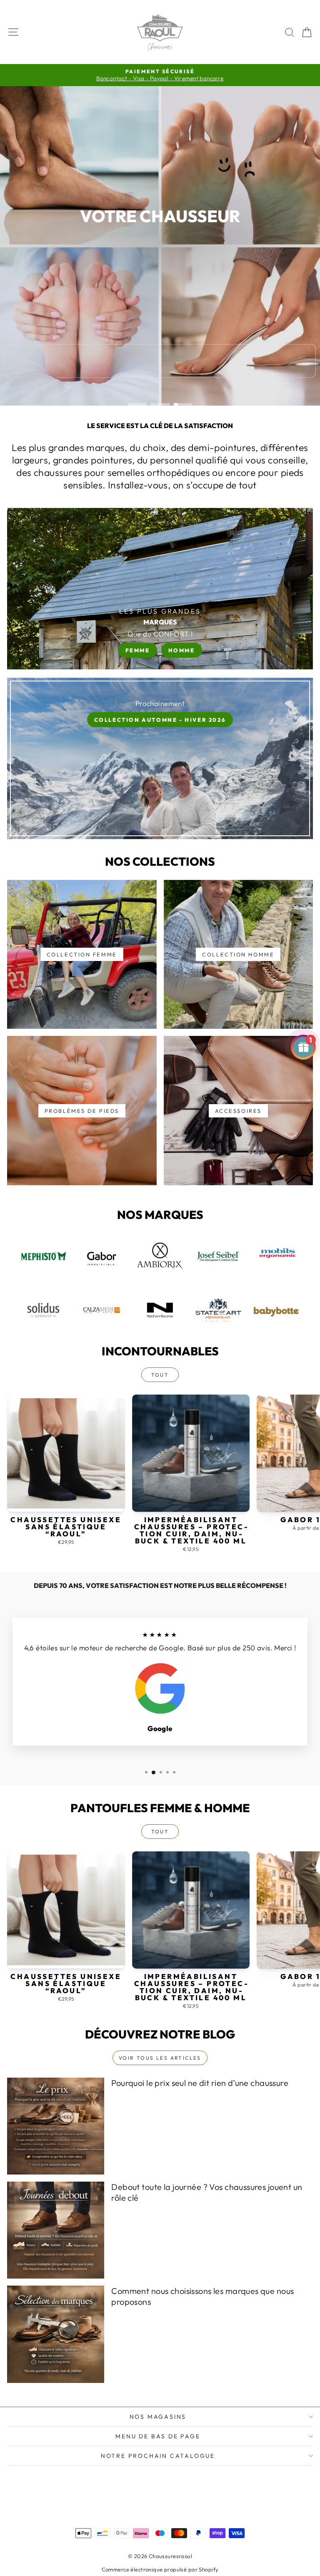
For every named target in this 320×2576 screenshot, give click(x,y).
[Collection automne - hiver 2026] (160, 758)
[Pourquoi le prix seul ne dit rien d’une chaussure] (56, 2126)
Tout (160, 1375)
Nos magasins (158, 2417)
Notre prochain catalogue (158, 2456)
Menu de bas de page (158, 2436)
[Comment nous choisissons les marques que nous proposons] (56, 2334)
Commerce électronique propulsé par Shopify (160, 2569)
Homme (182, 650)
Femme (138, 650)
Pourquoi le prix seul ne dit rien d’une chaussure (200, 2083)
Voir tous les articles (160, 2058)
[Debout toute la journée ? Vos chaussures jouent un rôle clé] (56, 2230)
